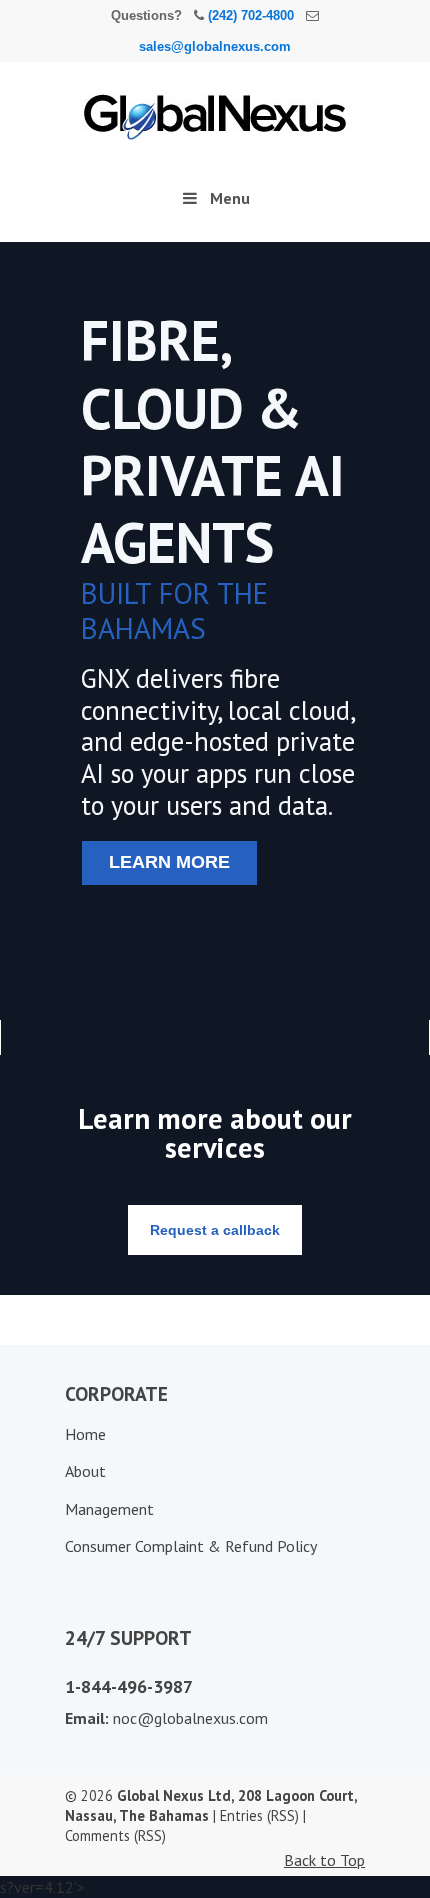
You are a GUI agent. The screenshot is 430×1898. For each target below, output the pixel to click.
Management (109, 1509)
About (85, 1471)
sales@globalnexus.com (215, 46)
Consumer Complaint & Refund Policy (191, 1546)
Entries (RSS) (259, 1815)
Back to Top (324, 1860)
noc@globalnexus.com (190, 1718)
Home (85, 1434)
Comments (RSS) (115, 1835)
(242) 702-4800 (251, 15)
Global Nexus (215, 108)
